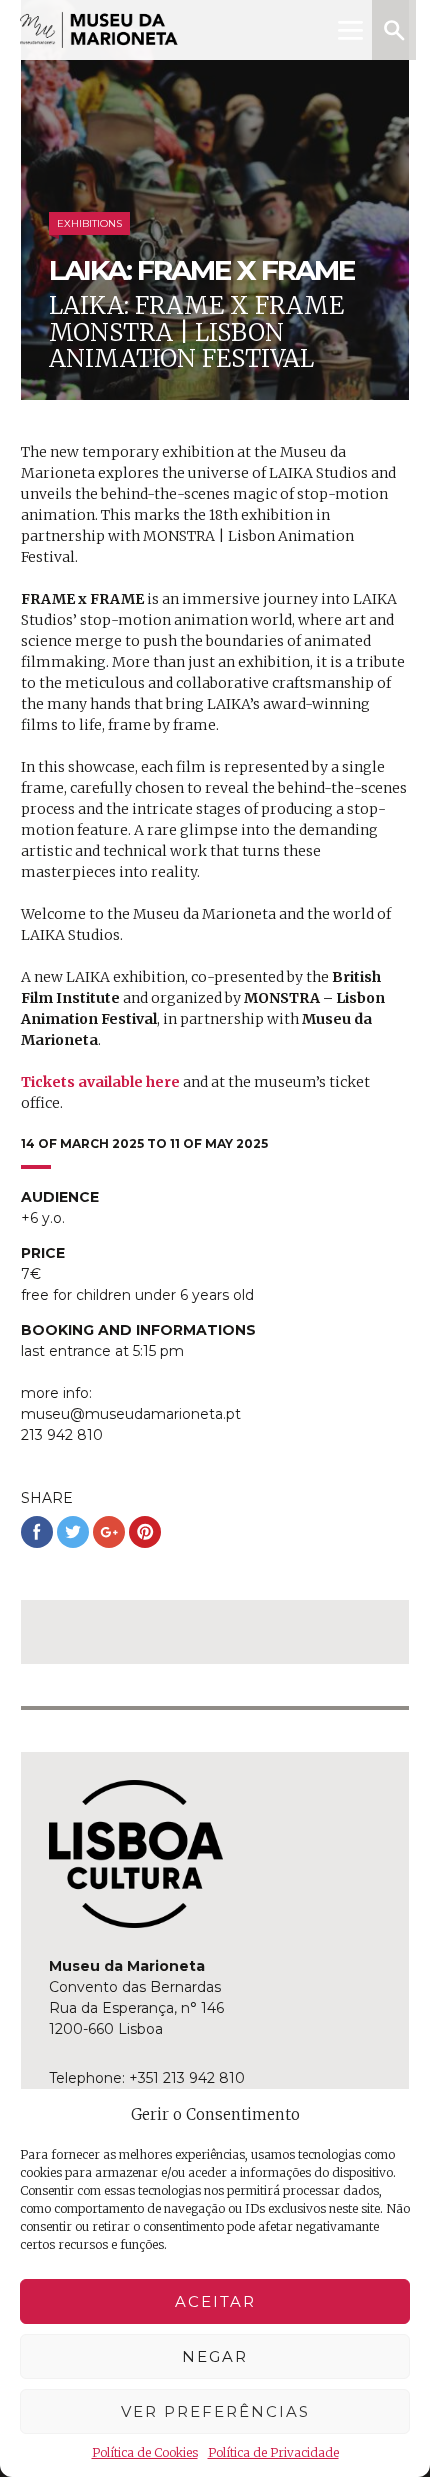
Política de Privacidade (273, 2452)
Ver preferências (215, 2411)
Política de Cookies (145, 2452)
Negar (215, 2356)
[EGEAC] (136, 1854)
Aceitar (215, 2301)
